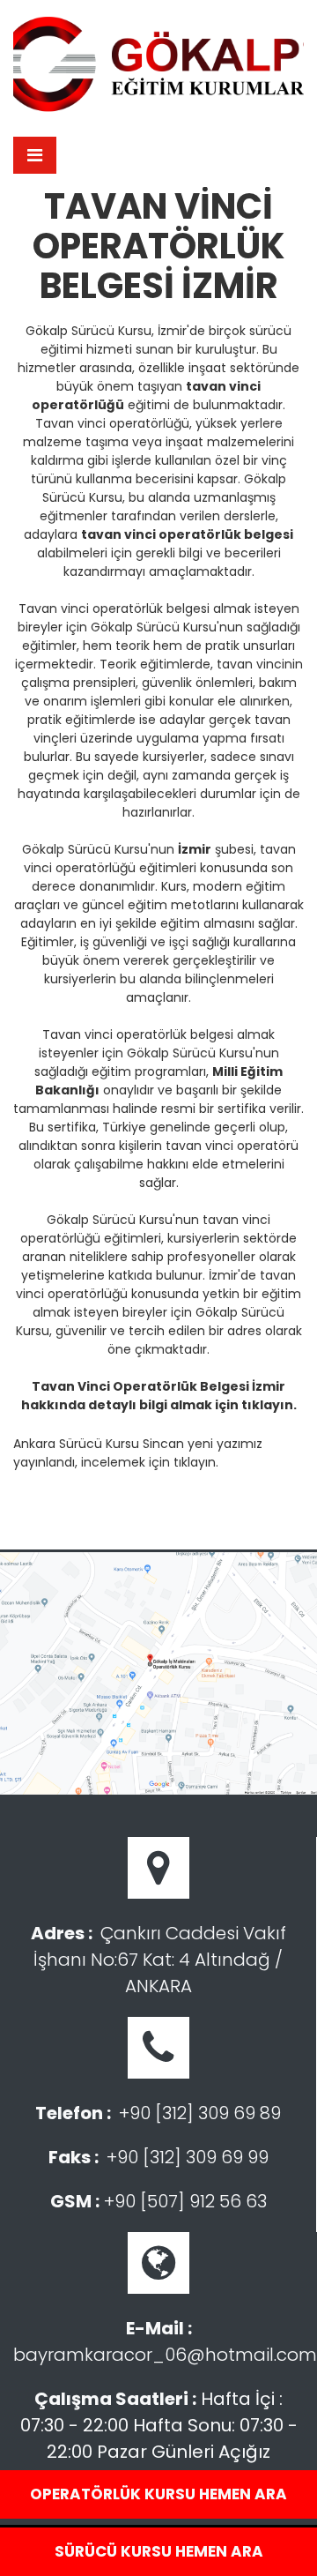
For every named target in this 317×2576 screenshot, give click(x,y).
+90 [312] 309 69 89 (200, 2113)
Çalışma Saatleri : (115, 2399)
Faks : (74, 2157)
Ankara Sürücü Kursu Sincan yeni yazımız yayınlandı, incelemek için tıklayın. (138, 1453)
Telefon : (73, 2113)
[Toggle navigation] (35, 155)
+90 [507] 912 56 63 (185, 2201)
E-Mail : (159, 2328)
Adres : (62, 1933)
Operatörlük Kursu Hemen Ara (158, 2494)
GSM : (75, 2201)
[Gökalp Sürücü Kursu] (158, 63)
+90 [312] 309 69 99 (188, 2157)
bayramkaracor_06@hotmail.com (165, 2355)
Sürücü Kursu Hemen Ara (159, 2551)
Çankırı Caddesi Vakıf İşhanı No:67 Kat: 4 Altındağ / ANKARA (160, 1960)
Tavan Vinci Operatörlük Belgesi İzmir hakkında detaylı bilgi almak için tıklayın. (159, 1396)
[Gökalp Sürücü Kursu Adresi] (158, 1673)
